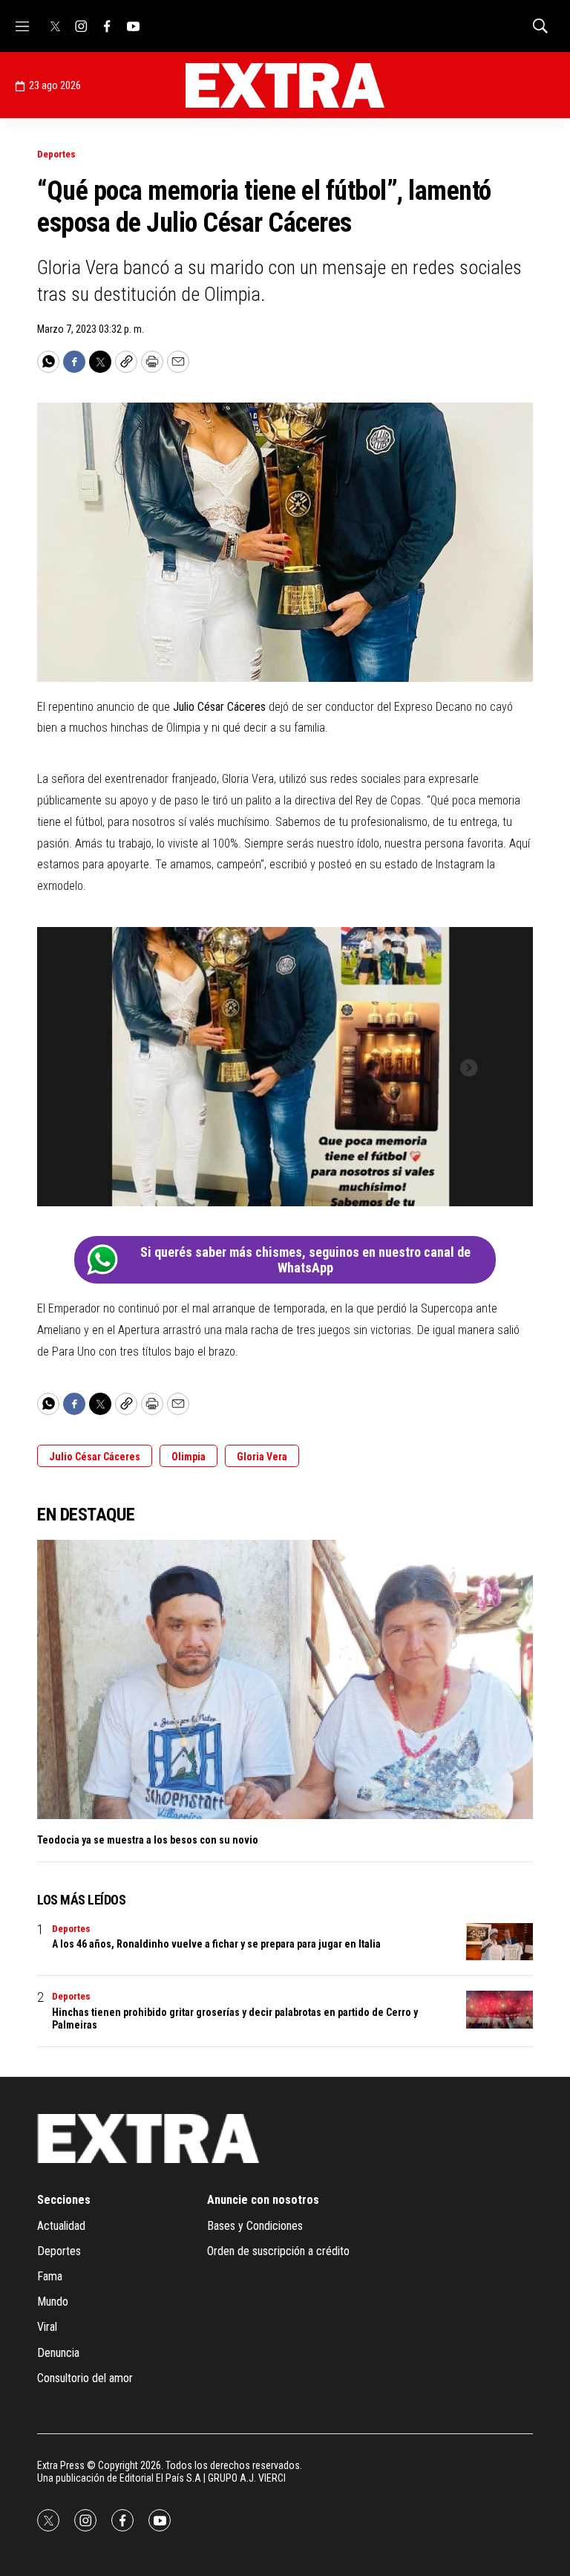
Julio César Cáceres (95, 1457)
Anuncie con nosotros (263, 2200)
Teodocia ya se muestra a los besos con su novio (148, 1840)
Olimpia (189, 1457)
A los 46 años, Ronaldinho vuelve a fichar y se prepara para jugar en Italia (216, 1944)
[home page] (285, 85)
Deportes (56, 154)
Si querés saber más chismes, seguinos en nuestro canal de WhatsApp (305, 1260)
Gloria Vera (262, 1457)
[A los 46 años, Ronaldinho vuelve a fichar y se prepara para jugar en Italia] (499, 1942)
